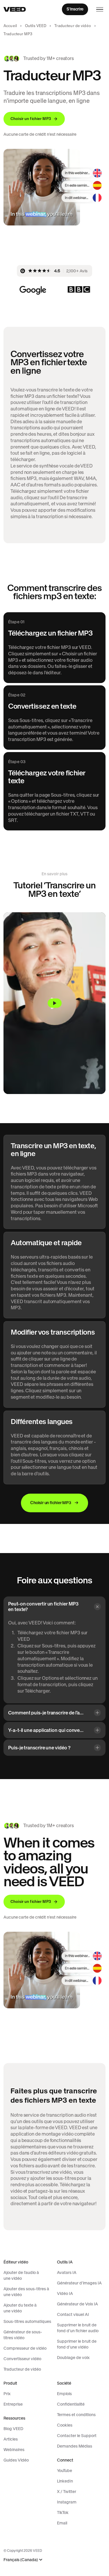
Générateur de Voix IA (77, 2304)
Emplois (64, 2394)
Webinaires (14, 2450)
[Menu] (100, 9)
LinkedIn (65, 2481)
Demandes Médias (75, 2446)
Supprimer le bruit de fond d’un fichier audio (78, 2328)
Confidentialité (71, 2404)
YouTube (65, 2471)
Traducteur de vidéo (73, 26)
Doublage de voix (73, 2358)
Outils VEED (36, 26)
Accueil (10, 26)
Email (62, 2523)
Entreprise (13, 2404)
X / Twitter (67, 2492)
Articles (11, 2439)
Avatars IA (67, 2272)
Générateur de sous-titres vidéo (23, 2335)
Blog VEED (13, 2429)
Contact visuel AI (73, 2314)
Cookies (65, 2425)
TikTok (63, 2513)
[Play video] (54, 1003)
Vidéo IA (65, 2293)
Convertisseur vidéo (22, 2359)
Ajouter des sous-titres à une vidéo (26, 2292)
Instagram (67, 2502)
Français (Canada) (21, 2560)
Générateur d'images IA (79, 2283)
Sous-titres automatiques (27, 2321)
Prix (7, 2394)
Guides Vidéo (16, 2460)
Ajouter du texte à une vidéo (20, 2308)
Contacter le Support (77, 2436)
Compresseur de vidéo (25, 2348)
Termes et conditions (76, 2415)
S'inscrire (75, 9)
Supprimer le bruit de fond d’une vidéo (77, 2344)
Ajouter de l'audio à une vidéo (21, 2275)
